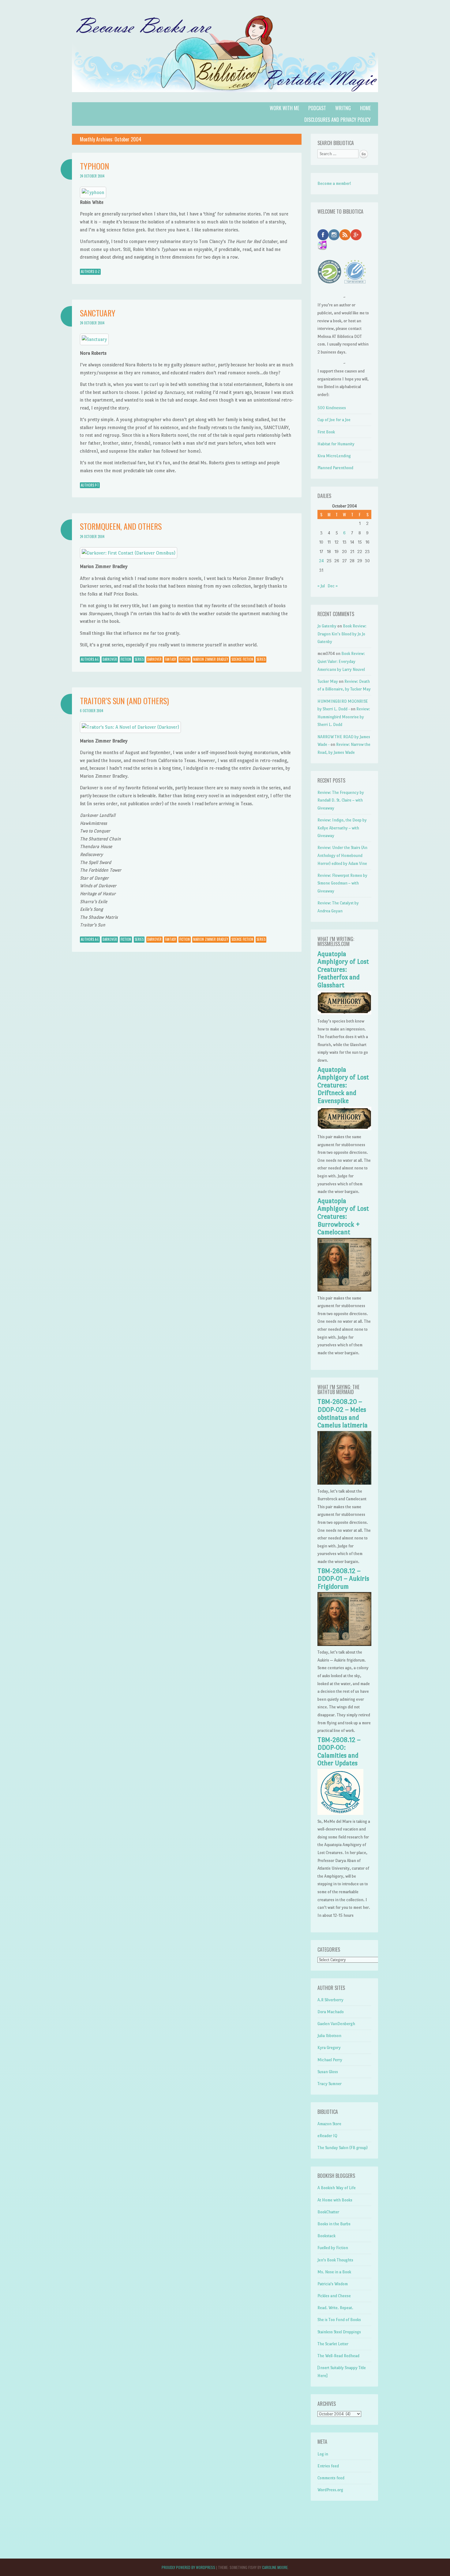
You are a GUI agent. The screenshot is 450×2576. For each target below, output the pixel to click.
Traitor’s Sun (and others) (124, 701)
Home (365, 108)
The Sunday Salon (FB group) (343, 2148)
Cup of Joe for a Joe (334, 420)
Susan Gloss (328, 2072)
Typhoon (94, 166)
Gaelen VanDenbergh (336, 2024)
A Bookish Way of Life (337, 2188)
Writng (343, 108)
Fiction (126, 659)
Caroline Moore (275, 2567)
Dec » (333, 586)
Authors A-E (90, 659)
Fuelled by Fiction (333, 2248)
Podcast (317, 108)
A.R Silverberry (330, 2000)
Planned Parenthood (335, 468)
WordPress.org (330, 2490)
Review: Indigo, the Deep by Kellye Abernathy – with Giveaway (342, 828)
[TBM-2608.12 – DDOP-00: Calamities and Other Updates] (340, 1813)
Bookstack (326, 2236)
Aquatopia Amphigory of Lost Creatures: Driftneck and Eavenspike (343, 1085)
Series (139, 659)
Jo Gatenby (327, 626)
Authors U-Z (90, 271)
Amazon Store (329, 2124)
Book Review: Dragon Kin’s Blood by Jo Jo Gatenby (342, 634)
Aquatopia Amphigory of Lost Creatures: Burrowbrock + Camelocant (343, 1217)
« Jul (321, 586)
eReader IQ (327, 2136)
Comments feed (331, 2478)
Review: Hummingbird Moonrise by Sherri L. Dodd (344, 717)
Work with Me (284, 108)
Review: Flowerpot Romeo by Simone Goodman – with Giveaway (342, 883)
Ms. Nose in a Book (334, 2272)
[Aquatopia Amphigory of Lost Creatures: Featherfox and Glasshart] (344, 1013)
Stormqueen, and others (121, 526)
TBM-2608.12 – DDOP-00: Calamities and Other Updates (339, 1752)
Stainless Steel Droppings (339, 2332)
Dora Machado (331, 2012)
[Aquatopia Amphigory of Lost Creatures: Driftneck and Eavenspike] (344, 1129)
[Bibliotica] (225, 98)
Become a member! (334, 183)
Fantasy (171, 659)
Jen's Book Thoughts (335, 2260)
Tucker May (328, 681)
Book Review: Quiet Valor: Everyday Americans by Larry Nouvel (341, 661)
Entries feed (328, 2466)
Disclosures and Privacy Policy (337, 120)
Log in (323, 2454)
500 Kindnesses (332, 408)
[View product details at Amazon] (93, 192)
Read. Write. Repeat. (335, 2308)
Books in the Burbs (334, 2224)
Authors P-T (90, 485)
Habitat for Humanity (336, 444)
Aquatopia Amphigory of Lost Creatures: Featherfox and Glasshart (343, 970)
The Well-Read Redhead (338, 2356)
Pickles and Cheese (334, 2296)
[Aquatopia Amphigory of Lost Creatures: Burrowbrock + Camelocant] (344, 1290)
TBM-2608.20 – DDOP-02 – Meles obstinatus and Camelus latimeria (343, 1413)
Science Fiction (242, 659)
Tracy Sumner (330, 2084)
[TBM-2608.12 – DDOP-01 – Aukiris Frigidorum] (344, 1645)
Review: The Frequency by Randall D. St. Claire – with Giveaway (341, 800)
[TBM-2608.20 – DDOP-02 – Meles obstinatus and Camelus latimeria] (344, 1483)
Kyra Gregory (329, 2048)
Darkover (110, 659)
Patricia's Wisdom (333, 2284)
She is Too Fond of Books (339, 2320)
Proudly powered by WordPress (188, 2567)
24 (321, 561)
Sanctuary (98, 313)
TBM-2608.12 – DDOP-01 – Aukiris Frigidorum (343, 1579)
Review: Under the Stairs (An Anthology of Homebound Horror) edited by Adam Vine (342, 855)
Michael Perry (330, 2060)
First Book (326, 432)
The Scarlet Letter (333, 2344)
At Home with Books (335, 2200)
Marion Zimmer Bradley (211, 659)
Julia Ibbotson (329, 2036)
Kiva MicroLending (334, 456)
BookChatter (328, 2212)
